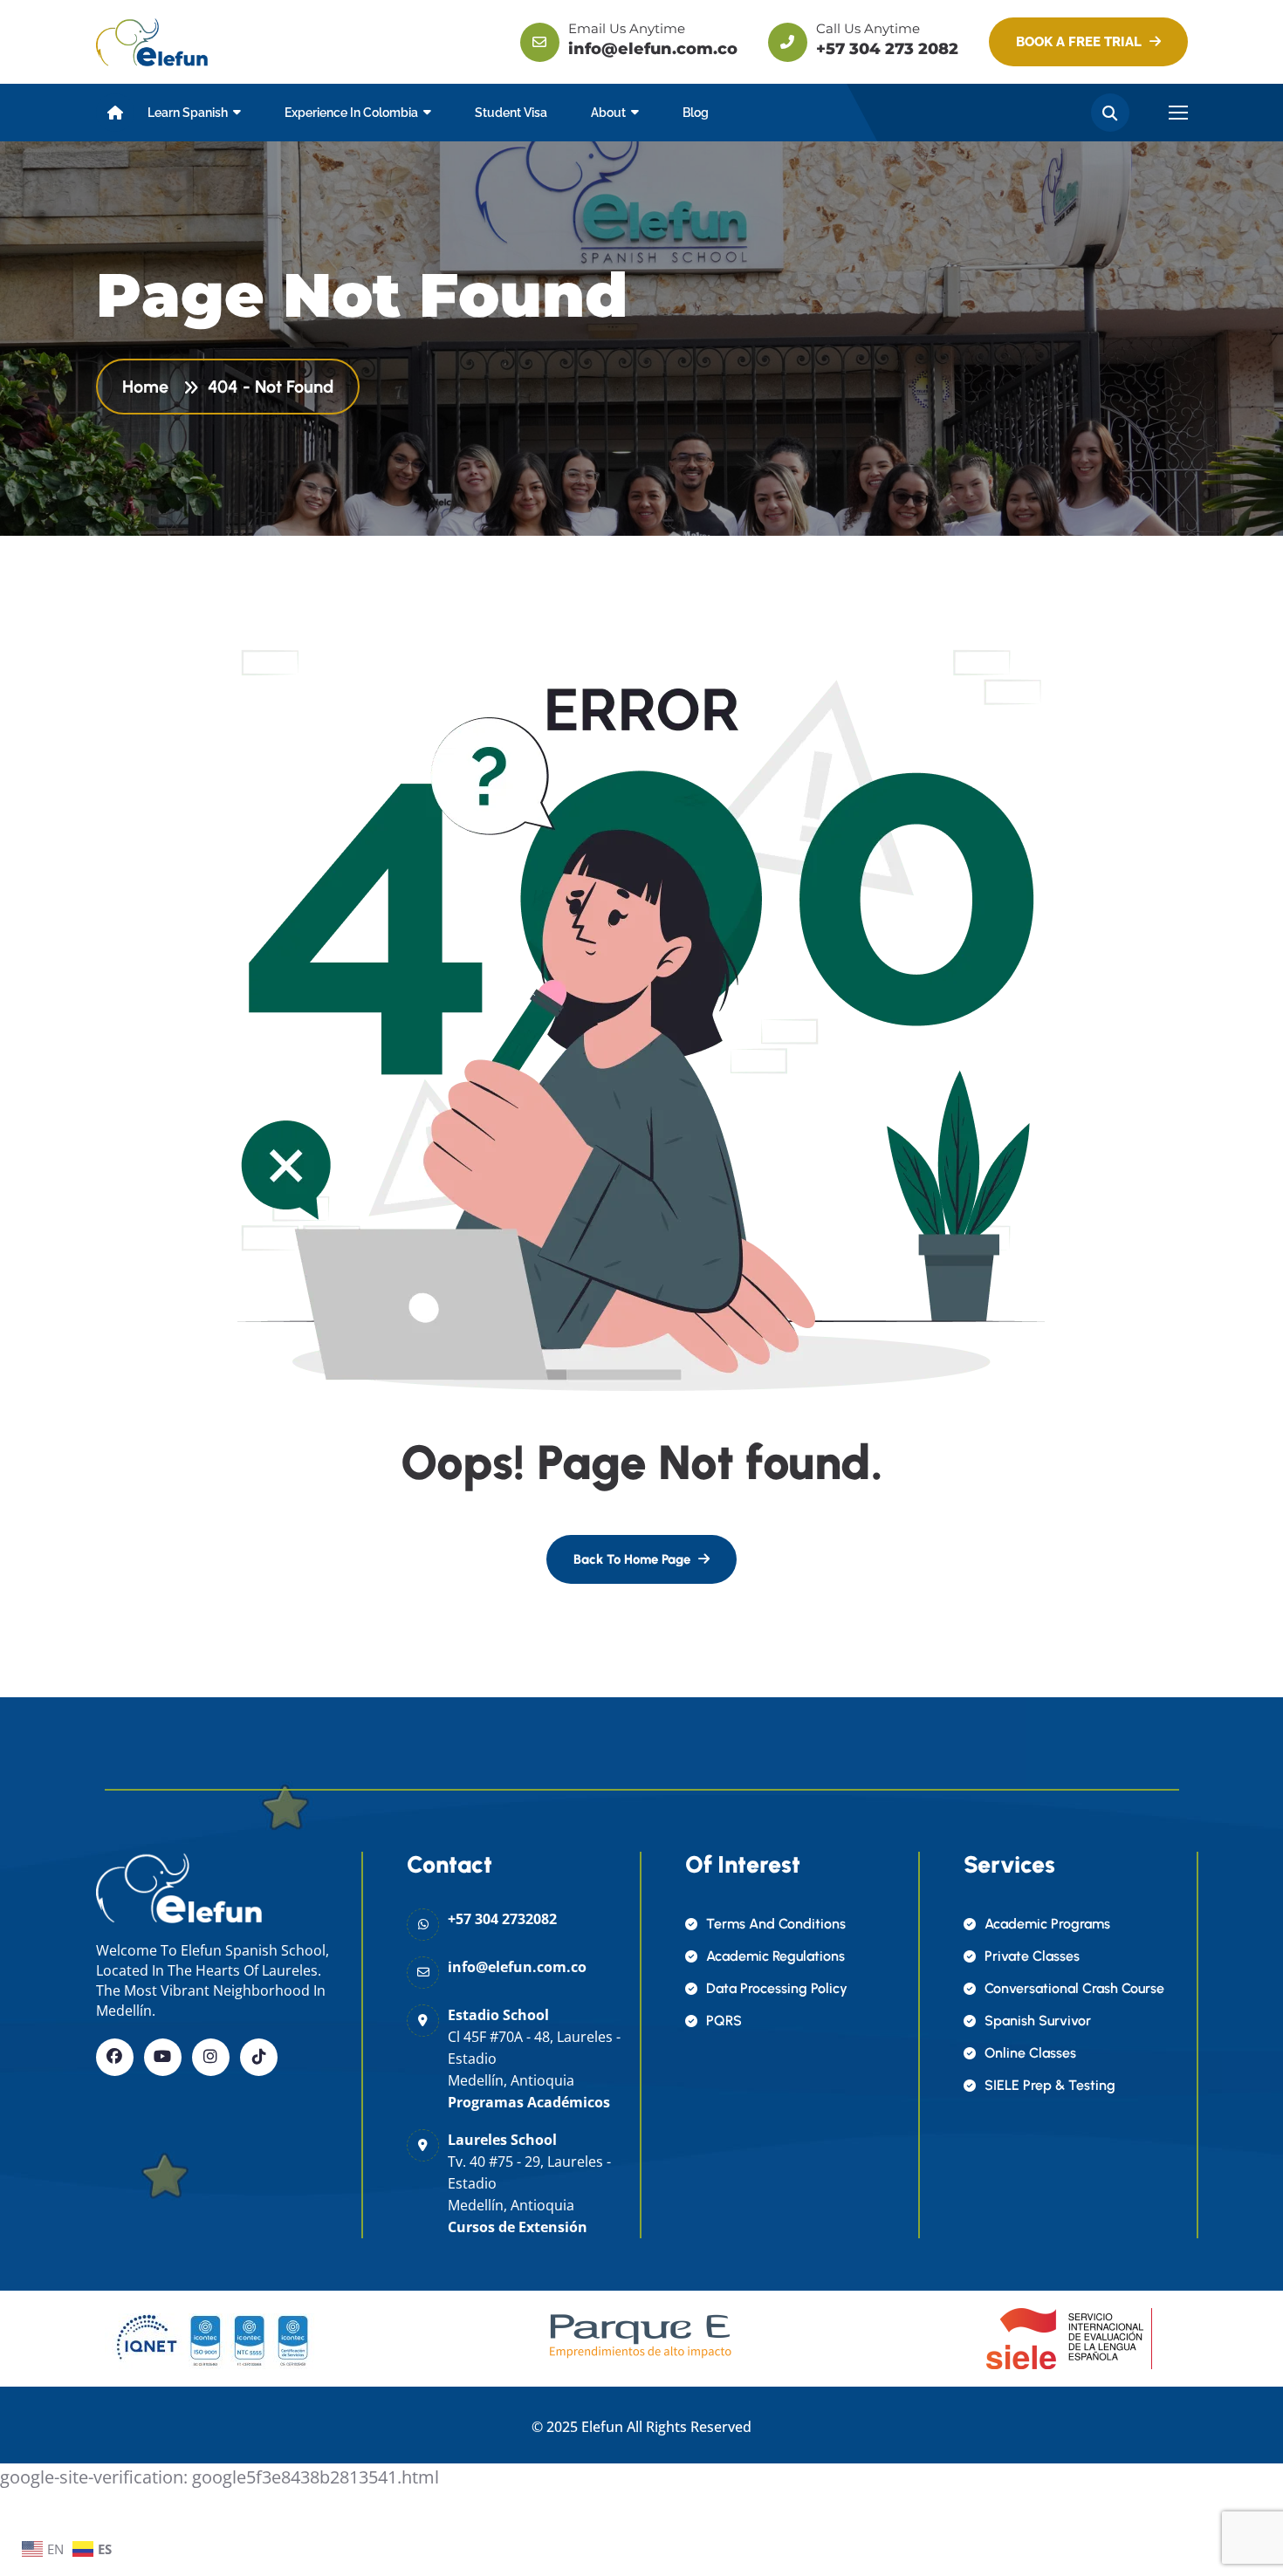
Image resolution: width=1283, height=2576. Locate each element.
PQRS (724, 2021)
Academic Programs (1047, 1924)
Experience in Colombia (351, 113)
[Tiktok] (259, 2057)
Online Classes (1030, 2053)
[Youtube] (163, 2057)
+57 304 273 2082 (887, 49)
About (608, 113)
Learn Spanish (188, 113)
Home (150, 387)
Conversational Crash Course (1074, 1988)
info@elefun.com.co (653, 49)
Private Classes (1032, 1956)
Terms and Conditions (776, 1924)
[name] (152, 41)
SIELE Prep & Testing (1050, 2085)
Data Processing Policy (777, 1988)
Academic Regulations (775, 1956)
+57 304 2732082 (502, 1919)
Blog (696, 113)
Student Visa (511, 113)
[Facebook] (115, 2057)
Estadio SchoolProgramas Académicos (534, 2059)
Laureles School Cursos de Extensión (529, 2183)
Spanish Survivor (1038, 2021)
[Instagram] (211, 2057)
